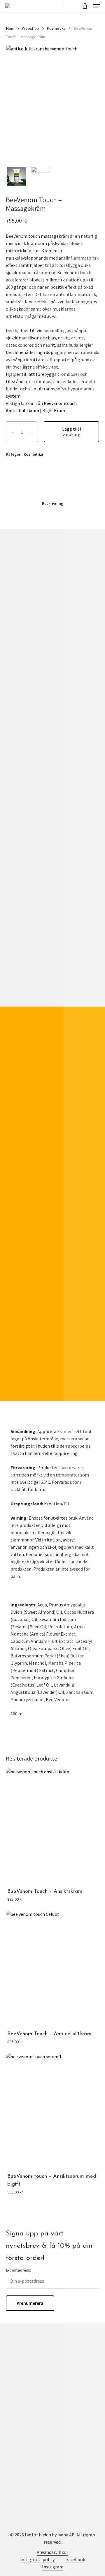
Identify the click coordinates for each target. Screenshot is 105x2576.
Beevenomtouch (60, 403)
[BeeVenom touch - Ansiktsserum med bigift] (52, 2111)
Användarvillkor (52, 2552)
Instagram (53, 2567)
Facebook (76, 2559)
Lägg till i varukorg (72, 432)
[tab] (52, 503)
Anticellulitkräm (22, 410)
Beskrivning (53, 503)
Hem (10, 28)
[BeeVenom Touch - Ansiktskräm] (52, 1826)
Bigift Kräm (54, 410)
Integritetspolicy (37, 2559)
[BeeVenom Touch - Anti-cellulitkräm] (52, 1969)
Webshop (30, 28)
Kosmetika (56, 28)
